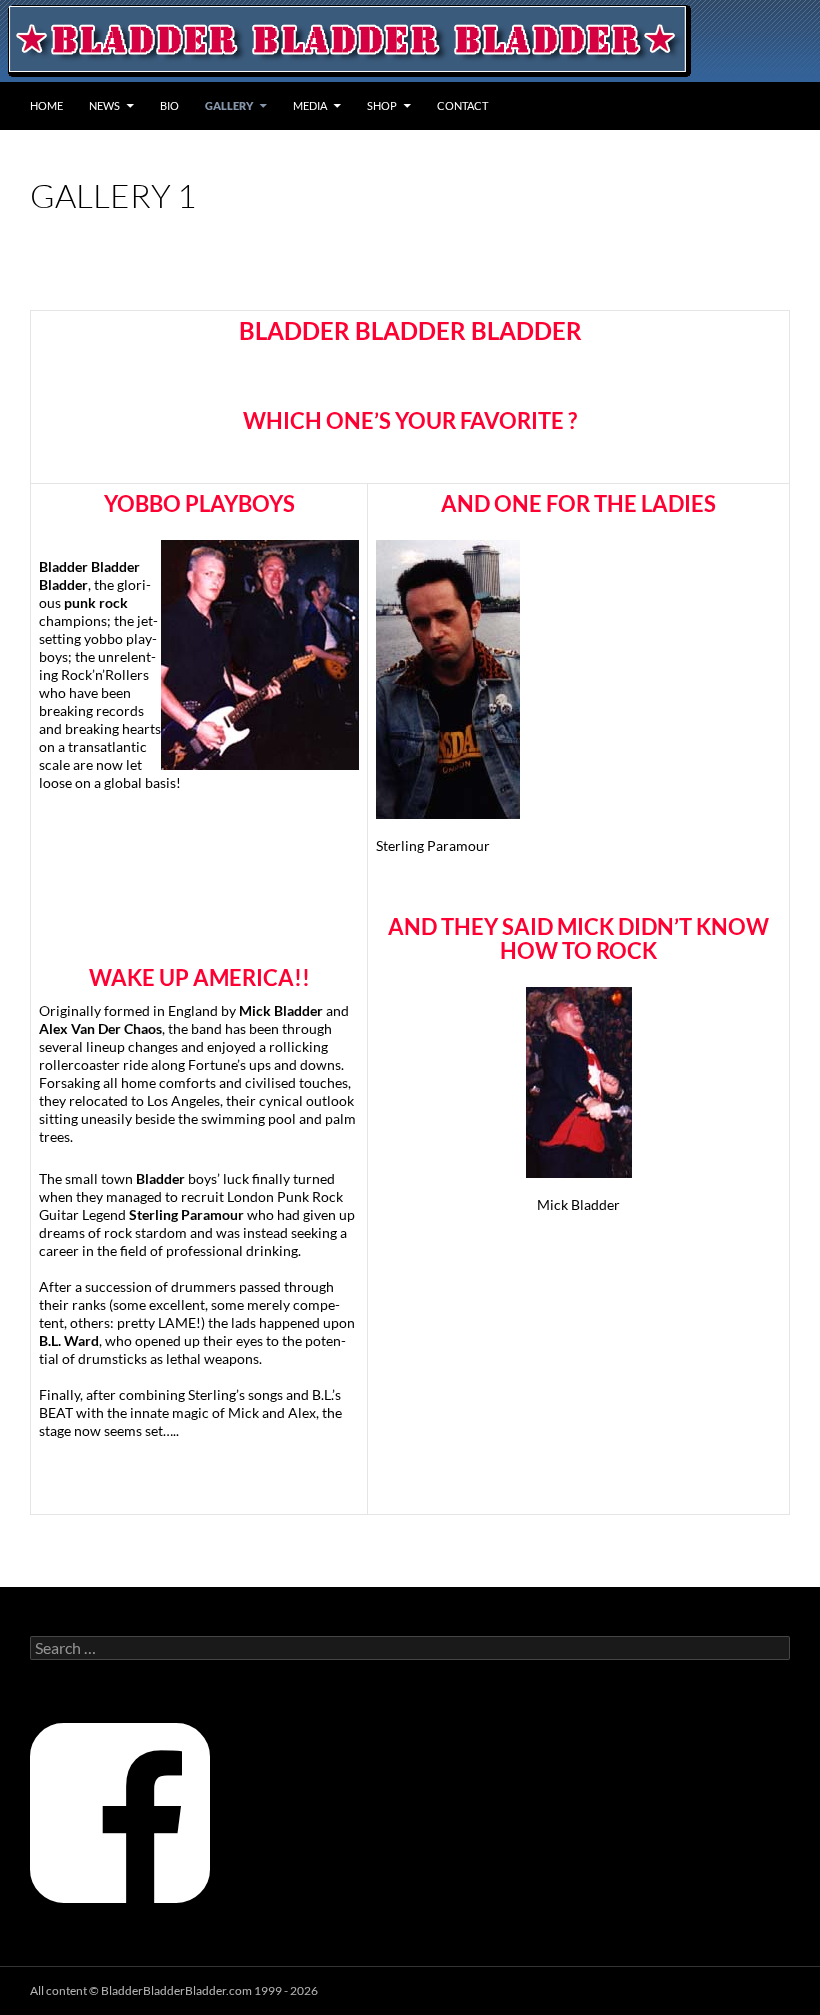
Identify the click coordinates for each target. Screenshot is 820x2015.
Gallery (229, 105)
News (104, 105)
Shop (382, 105)
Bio (169, 105)
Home (46, 105)
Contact (462, 105)
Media (310, 105)
